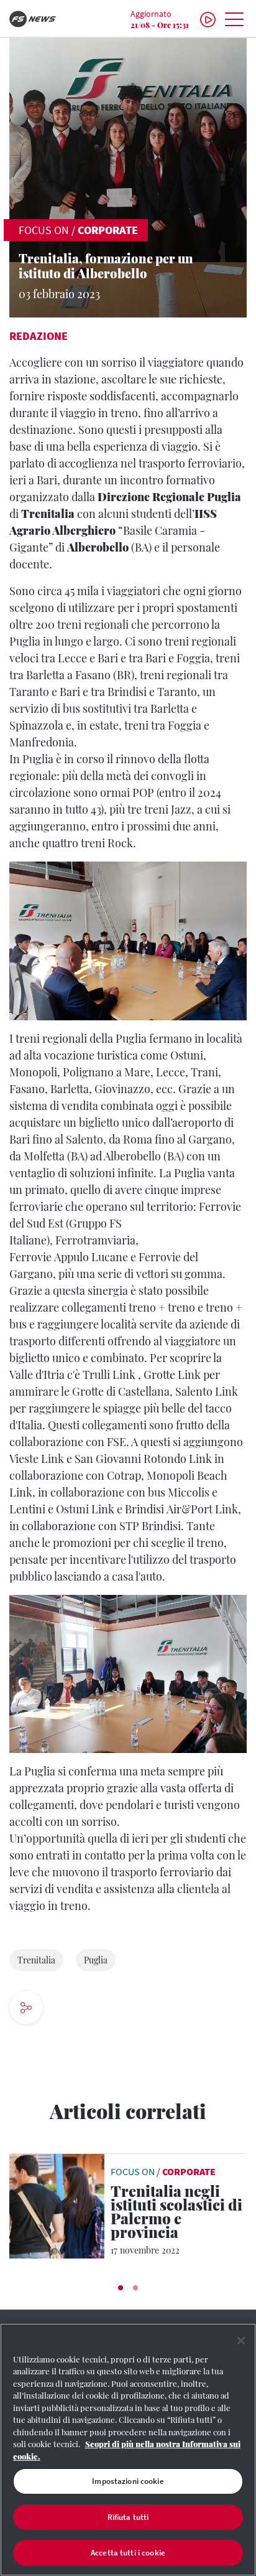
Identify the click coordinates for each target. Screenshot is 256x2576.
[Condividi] (68, 2009)
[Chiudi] (241, 2341)
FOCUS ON (44, 230)
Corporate (108, 230)
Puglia (96, 1960)
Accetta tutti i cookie (128, 2553)
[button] (121, 2288)
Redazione (39, 336)
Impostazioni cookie (128, 2481)
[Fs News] (43, 19)
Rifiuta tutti (128, 2517)
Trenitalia (36, 1960)
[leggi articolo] (57, 2204)
